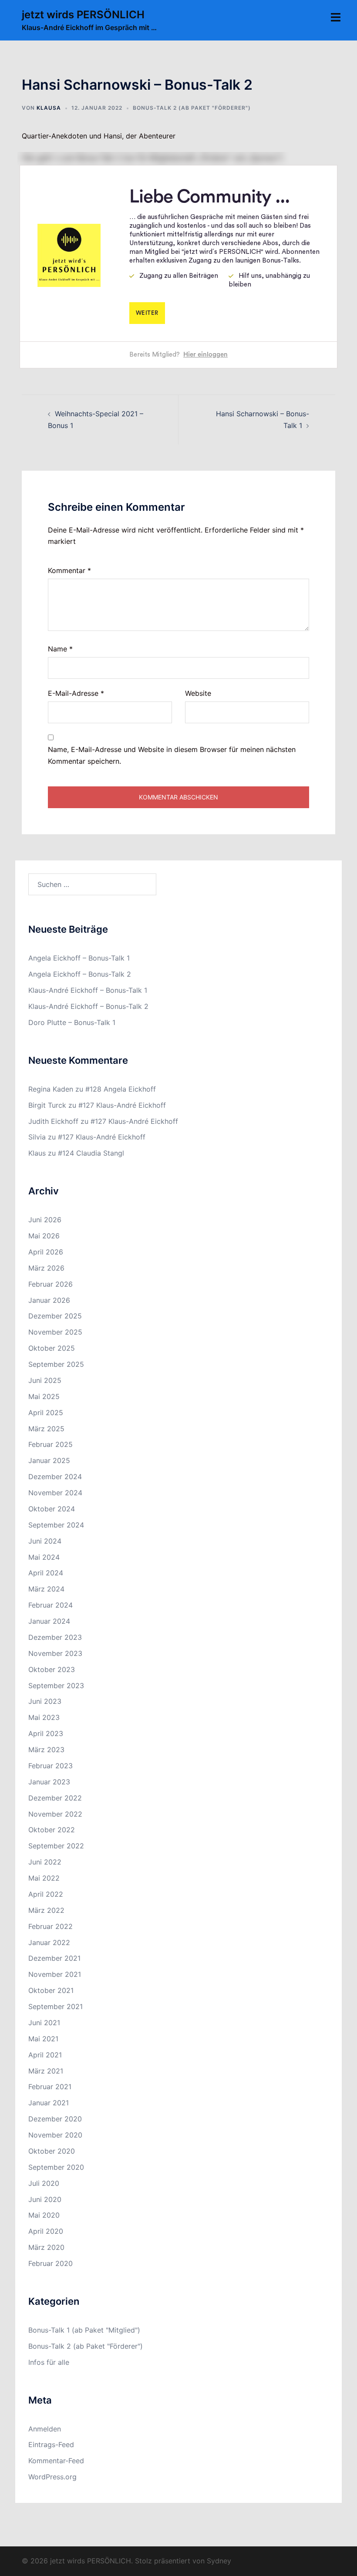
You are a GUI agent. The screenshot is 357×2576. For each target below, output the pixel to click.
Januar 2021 (49, 2103)
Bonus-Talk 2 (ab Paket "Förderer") (192, 108)
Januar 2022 (49, 1942)
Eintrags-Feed (51, 2445)
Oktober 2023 (52, 1669)
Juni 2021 (44, 2023)
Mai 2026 (44, 1236)
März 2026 (46, 1268)
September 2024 (56, 1525)
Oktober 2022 (52, 1830)
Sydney (219, 2561)
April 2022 (46, 1894)
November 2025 (55, 1332)
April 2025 (46, 1413)
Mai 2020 (44, 2215)
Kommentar (69, 570)
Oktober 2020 (52, 2151)
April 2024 (46, 1573)
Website (198, 693)
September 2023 (56, 1686)
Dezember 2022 (55, 1798)
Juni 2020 (45, 2199)
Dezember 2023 (55, 1637)
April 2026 (46, 1252)
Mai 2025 (44, 1396)
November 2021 (55, 1974)
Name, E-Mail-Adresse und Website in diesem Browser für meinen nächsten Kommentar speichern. (172, 755)
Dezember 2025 (55, 1316)
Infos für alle (49, 2362)
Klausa (49, 108)
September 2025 (56, 1364)
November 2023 (55, 1653)
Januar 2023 (49, 1782)
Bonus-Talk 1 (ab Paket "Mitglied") (84, 2330)
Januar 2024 (49, 1621)
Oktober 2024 (52, 1509)
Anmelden (45, 2429)
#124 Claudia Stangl (91, 1153)
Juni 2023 (45, 1701)
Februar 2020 (51, 2263)
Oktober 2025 (52, 1348)
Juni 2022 (45, 1862)
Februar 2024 (51, 1605)
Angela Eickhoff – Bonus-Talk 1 (79, 958)
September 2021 (56, 2006)
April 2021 (45, 2055)
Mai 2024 (44, 1557)
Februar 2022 (51, 1926)
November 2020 (55, 2135)
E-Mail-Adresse (76, 693)
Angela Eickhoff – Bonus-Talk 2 (80, 974)
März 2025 (46, 1429)
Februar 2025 (51, 1444)
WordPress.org (52, 2477)
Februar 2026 (51, 1284)
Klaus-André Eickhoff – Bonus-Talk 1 (88, 990)
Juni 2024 (45, 1541)
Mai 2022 (44, 1878)
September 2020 (56, 2167)
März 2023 (46, 1750)
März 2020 (46, 2247)
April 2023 (46, 1733)
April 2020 (46, 2231)
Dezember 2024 (55, 1477)
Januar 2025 (49, 1460)
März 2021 (46, 2071)
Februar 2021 (50, 2087)
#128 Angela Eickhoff (121, 1089)
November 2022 (55, 1814)
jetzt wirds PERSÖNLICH (83, 15)
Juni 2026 (45, 1220)
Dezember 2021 (54, 1958)
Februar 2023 (51, 1766)
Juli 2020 (44, 2183)
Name (60, 649)
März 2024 (46, 1589)
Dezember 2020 (55, 2119)
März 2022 (46, 1910)
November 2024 (55, 1493)
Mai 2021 (43, 2039)
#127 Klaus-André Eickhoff (122, 1105)
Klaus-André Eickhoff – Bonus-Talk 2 (88, 1006)
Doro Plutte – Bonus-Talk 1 (72, 1022)
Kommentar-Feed (56, 2461)
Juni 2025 (45, 1380)
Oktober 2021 (51, 1990)
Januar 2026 (49, 1300)
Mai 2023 (44, 1717)
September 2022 (56, 1846)
